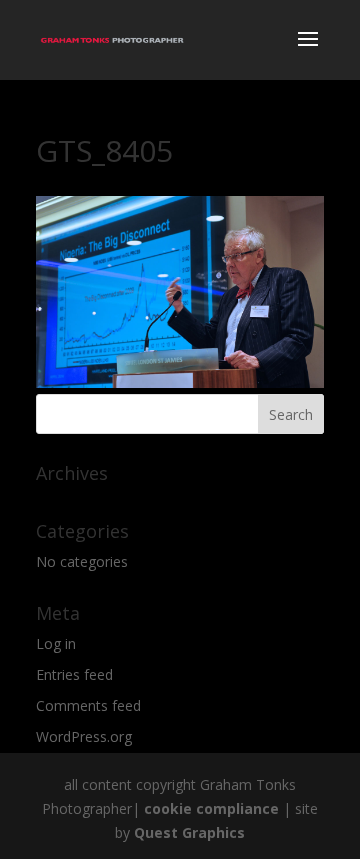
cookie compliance (211, 808)
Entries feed (74, 674)
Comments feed (88, 705)
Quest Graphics (189, 832)
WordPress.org (84, 736)
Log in (56, 643)
